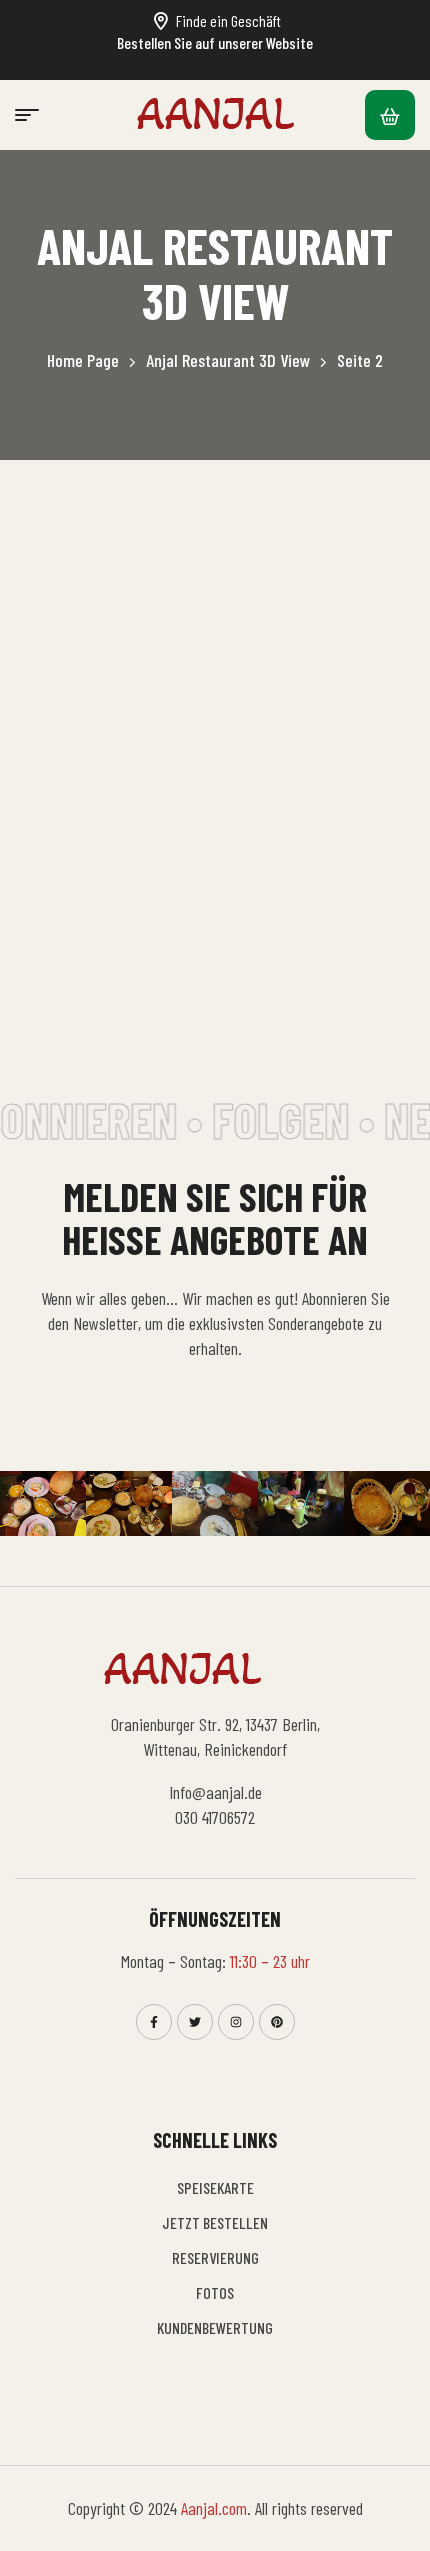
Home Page (83, 360)
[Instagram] (236, 2022)
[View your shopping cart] (390, 115)
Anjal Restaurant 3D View (228, 360)
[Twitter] (195, 2022)
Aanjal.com (214, 2508)
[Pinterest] (277, 2022)
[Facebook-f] (154, 2022)
